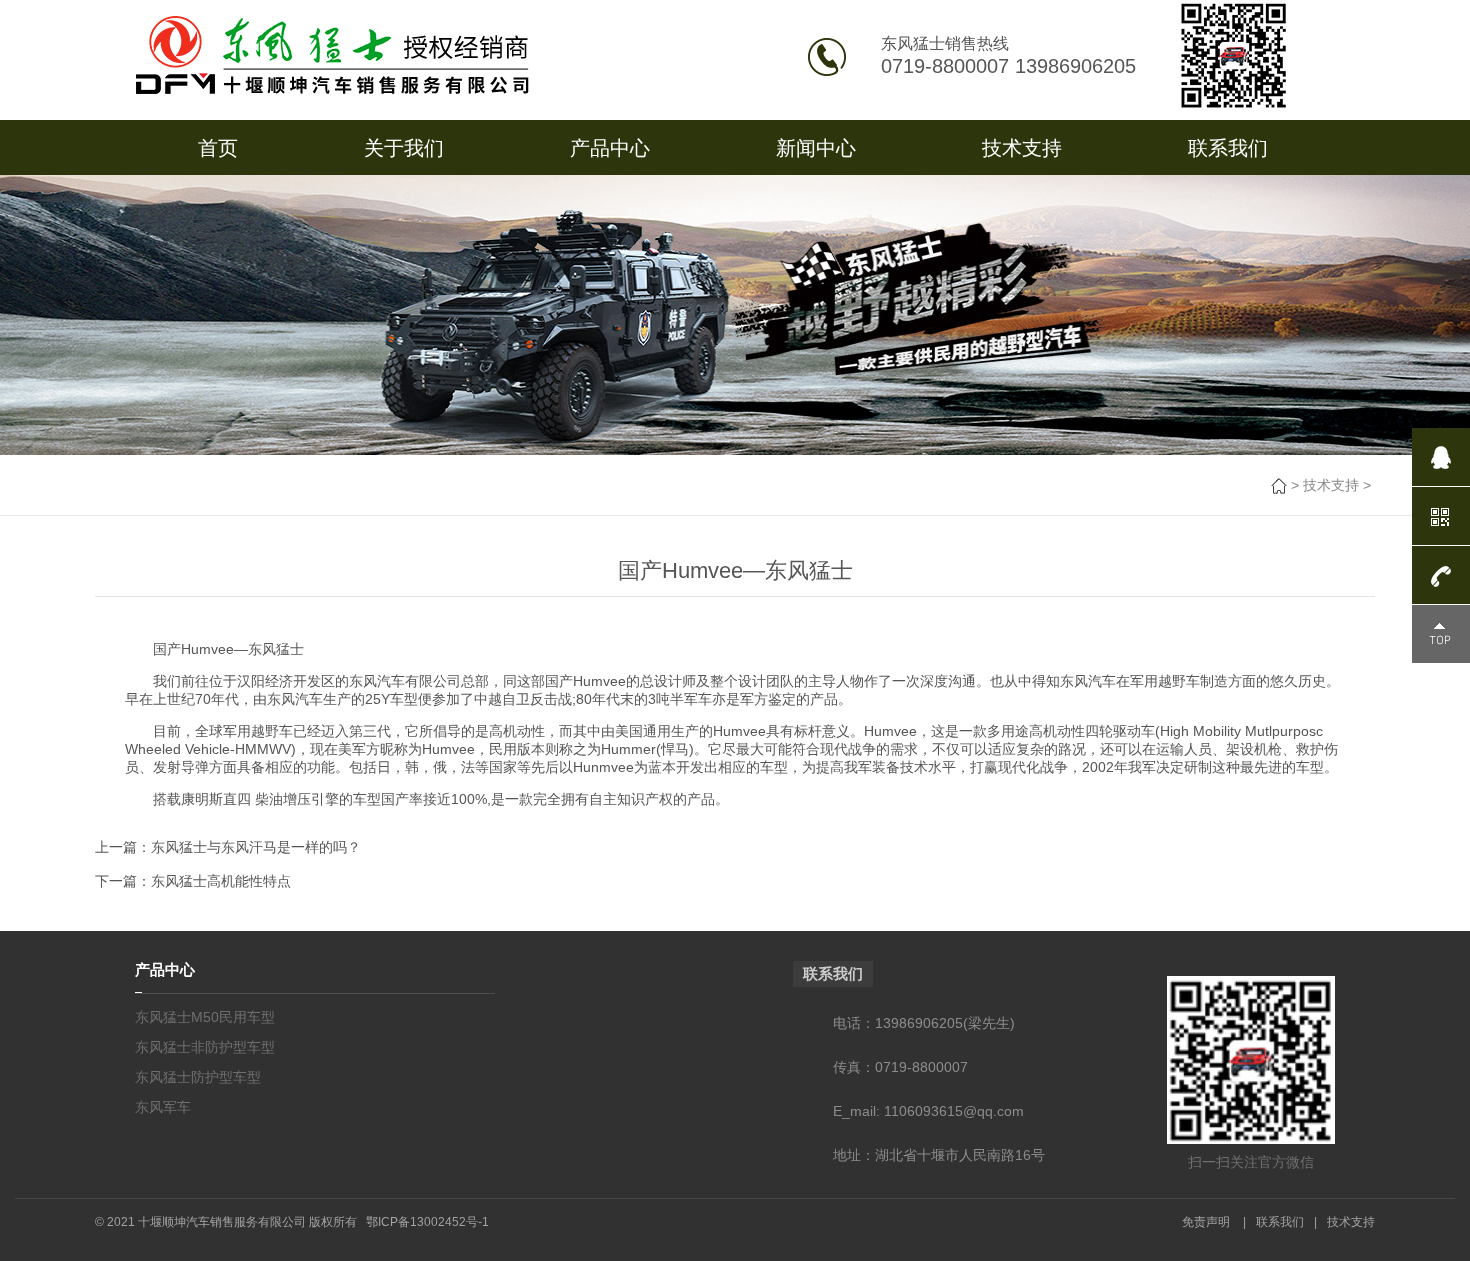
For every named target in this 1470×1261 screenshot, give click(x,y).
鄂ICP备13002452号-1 (427, 1222)
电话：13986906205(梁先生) (924, 1023)
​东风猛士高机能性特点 (221, 881)
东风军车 (163, 1107)
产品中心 (610, 148)
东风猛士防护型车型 (198, 1077)
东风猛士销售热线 (945, 43)
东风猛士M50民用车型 (205, 1017)
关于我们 (404, 148)
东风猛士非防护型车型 (205, 1047)
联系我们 (1228, 148)
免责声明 (1206, 1222)
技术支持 (1022, 148)
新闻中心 (816, 148)
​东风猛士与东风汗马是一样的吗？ (256, 847)
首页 (218, 148)
